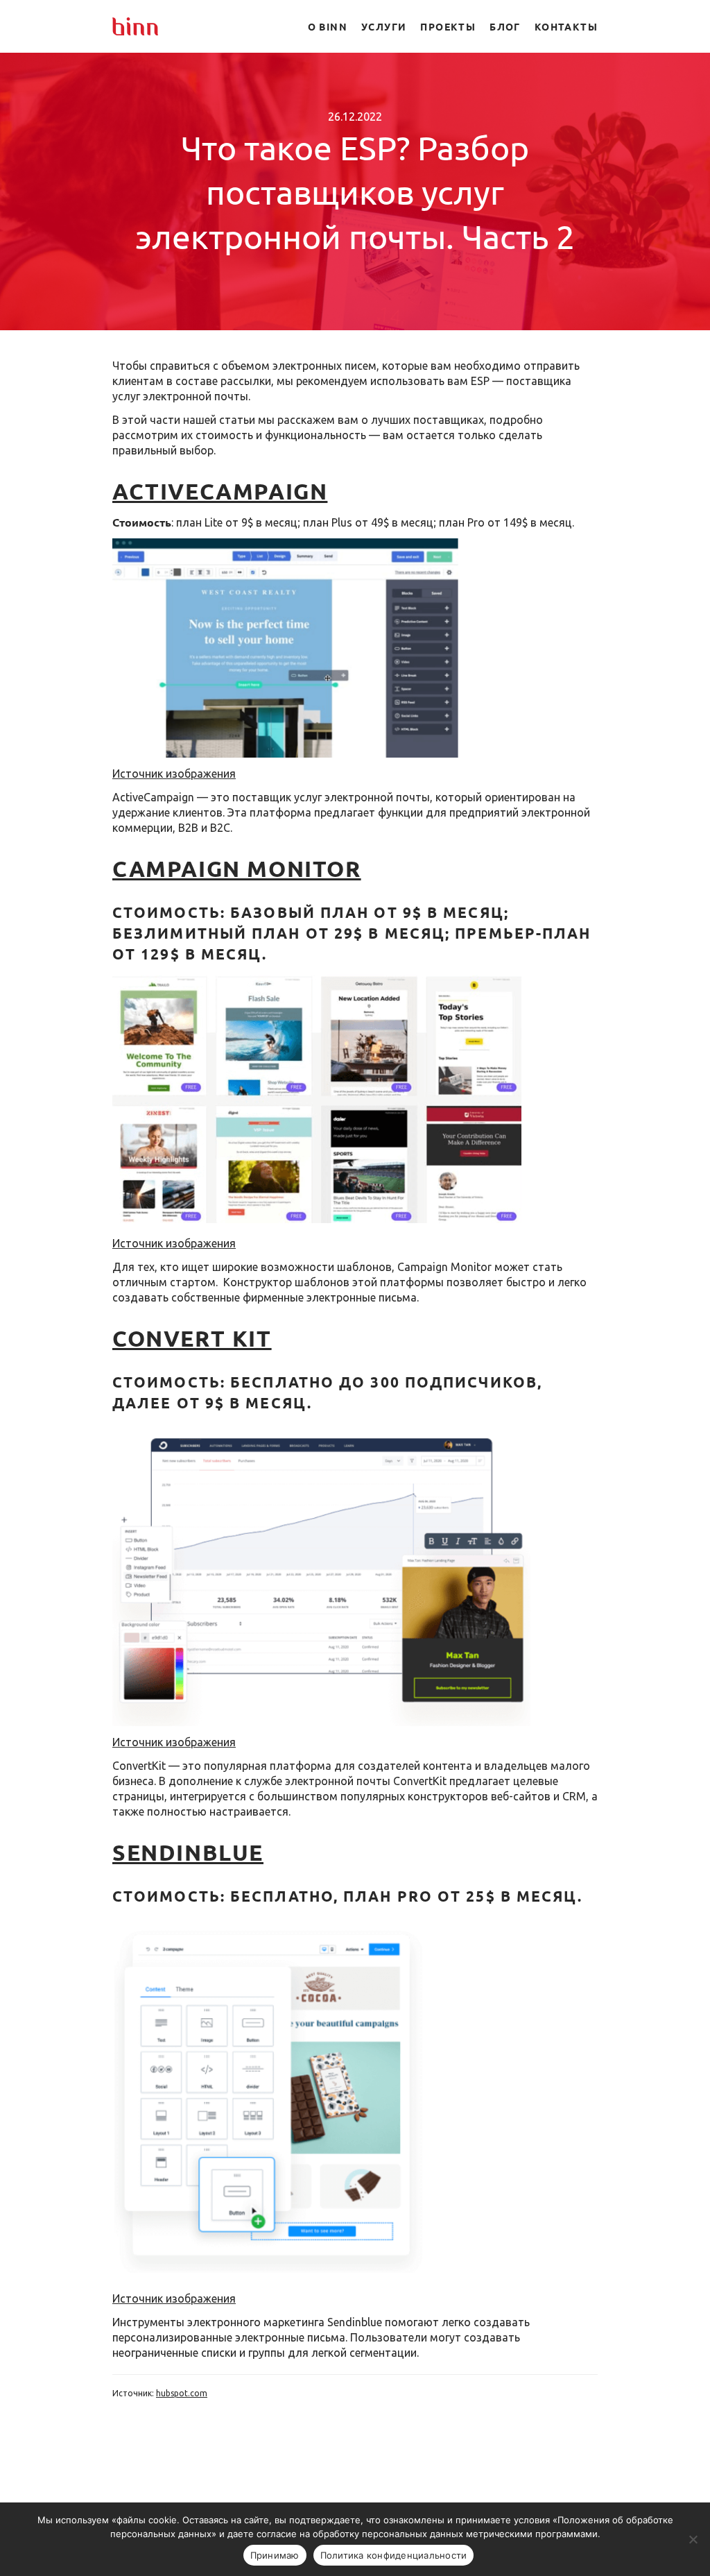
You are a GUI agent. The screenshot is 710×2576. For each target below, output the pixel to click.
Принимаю (275, 2555)
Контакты (566, 26)
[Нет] (693, 2539)
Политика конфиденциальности (394, 2555)
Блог (505, 26)
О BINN (328, 26)
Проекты (448, 26)
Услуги (384, 26)
